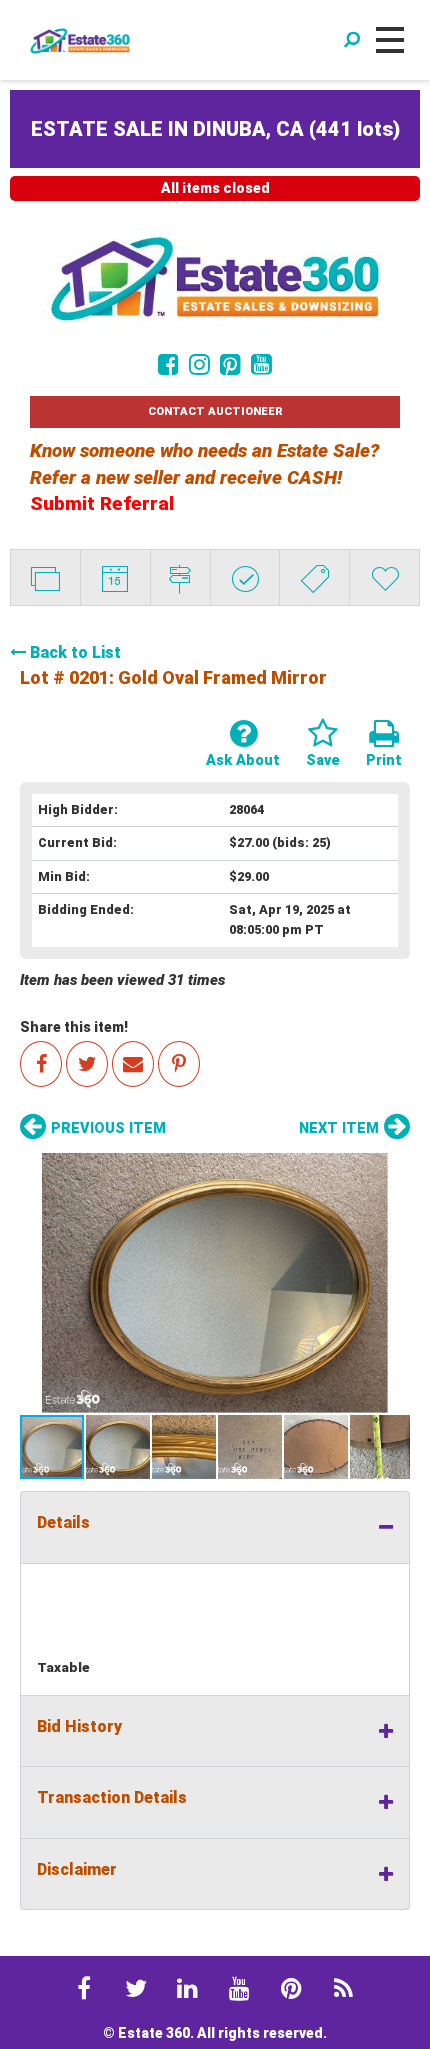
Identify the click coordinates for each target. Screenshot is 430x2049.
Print (384, 760)
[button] (215, 1283)
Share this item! (74, 1027)
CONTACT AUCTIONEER (215, 411)
